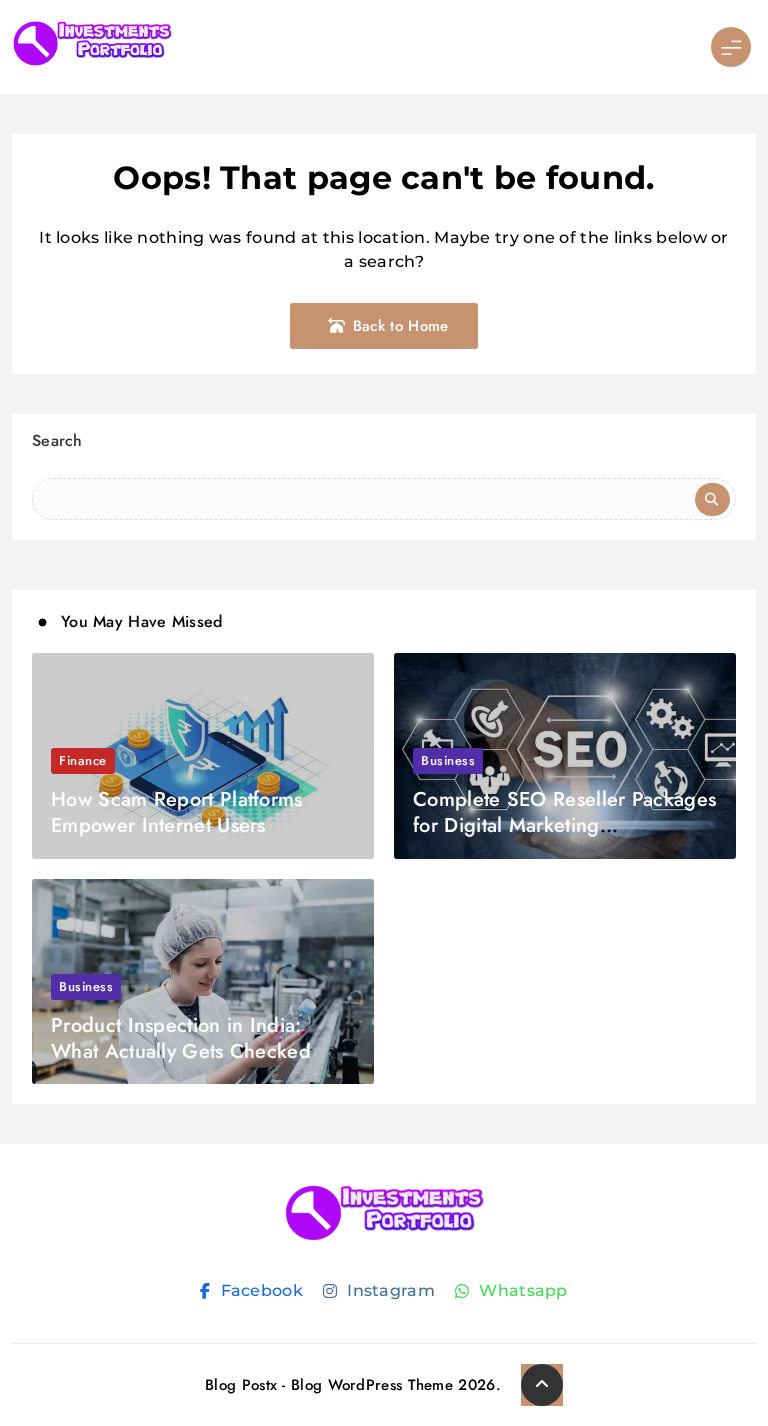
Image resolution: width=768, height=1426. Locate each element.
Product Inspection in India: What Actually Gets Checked (181, 1038)
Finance (83, 760)
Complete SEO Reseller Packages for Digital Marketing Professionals (564, 825)
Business (448, 760)
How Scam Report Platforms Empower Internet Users (177, 812)
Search (57, 440)
